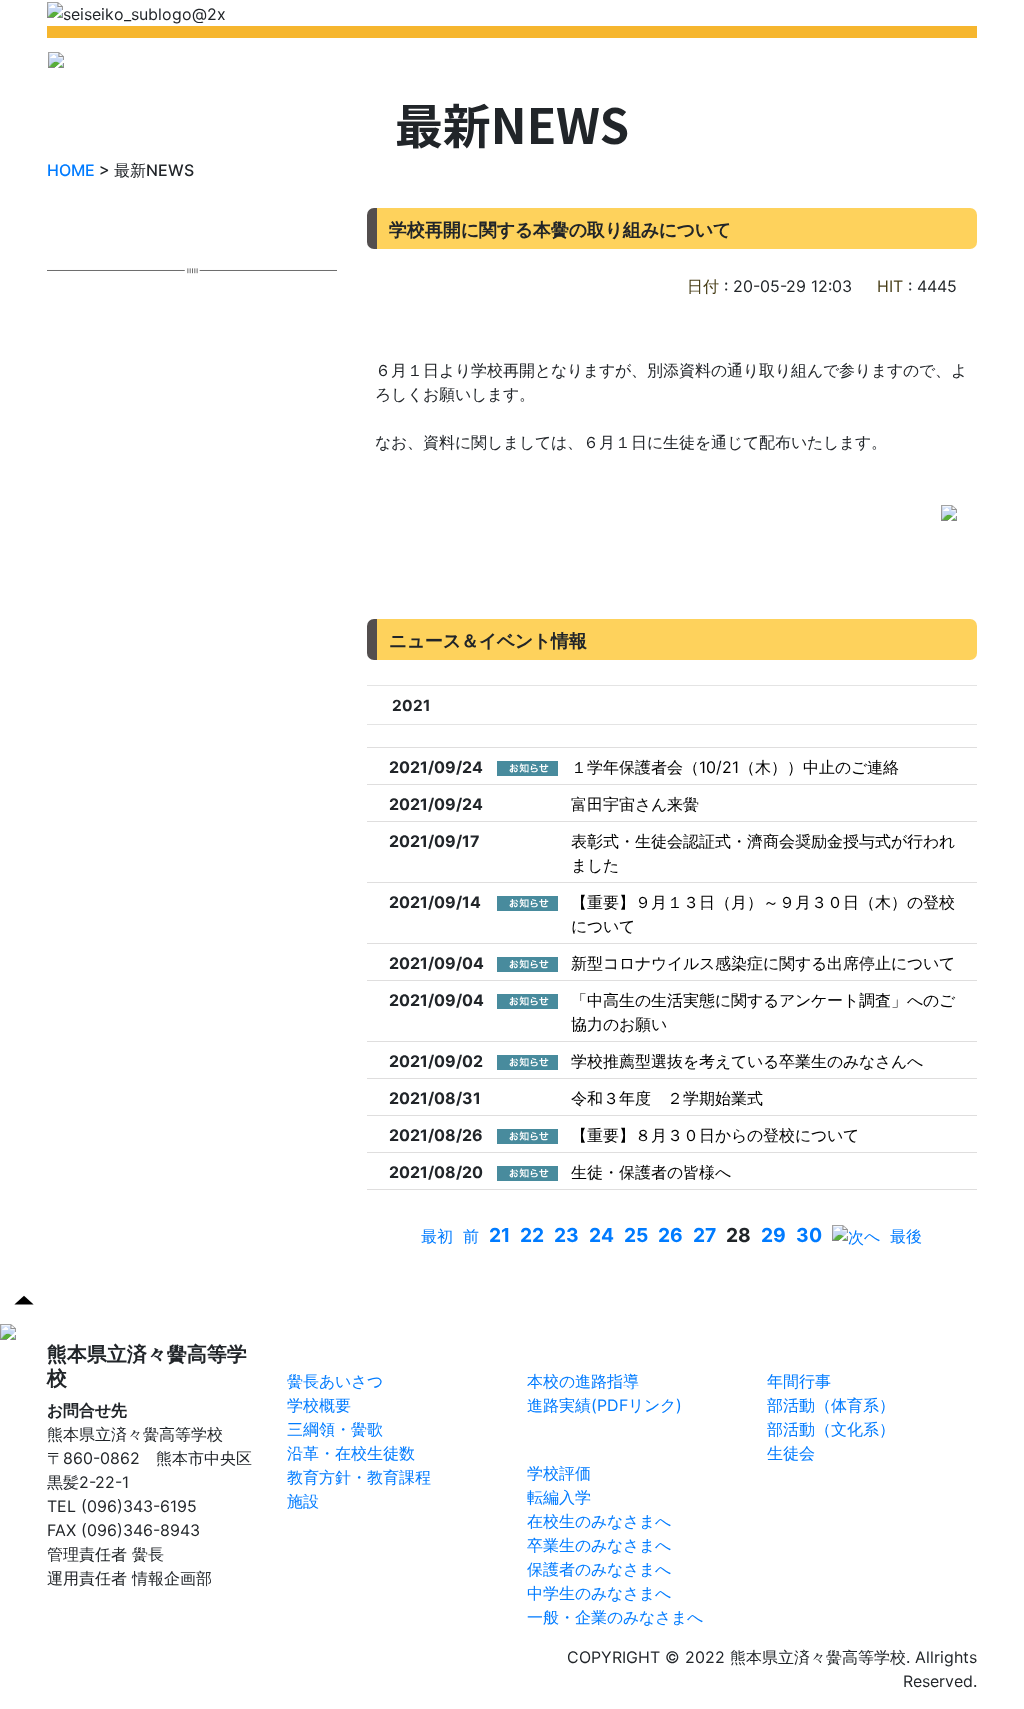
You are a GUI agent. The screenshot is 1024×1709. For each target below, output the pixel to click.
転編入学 (559, 1497)
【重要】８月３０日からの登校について (715, 1135)
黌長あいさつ (335, 1381)
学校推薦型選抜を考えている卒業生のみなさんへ (747, 1061)
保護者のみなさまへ (599, 1569)
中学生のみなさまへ (599, 1593)
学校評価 (559, 1473)
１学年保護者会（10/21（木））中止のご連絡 (735, 767)
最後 (906, 1236)
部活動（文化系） (831, 1429)
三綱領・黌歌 (335, 1429)
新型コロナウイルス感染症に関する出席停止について (763, 963)
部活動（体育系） (831, 1405)
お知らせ (563, 1442)
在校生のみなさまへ (599, 1521)
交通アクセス (920, 66)
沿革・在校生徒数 (351, 1453)
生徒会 (791, 1453)
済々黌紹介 (331, 1351)
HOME (224, 66)
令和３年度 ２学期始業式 (667, 1098)
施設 (303, 1501)
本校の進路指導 (583, 1381)
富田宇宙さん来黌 (635, 804)
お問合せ (824, 66)
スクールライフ (827, 1351)
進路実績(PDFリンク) (604, 1405)
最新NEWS (304, 66)
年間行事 (799, 1381)
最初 (437, 1236)
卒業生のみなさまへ (599, 1545)
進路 (547, 1351)
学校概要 (319, 1405)
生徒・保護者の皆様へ (651, 1172)
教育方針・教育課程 (359, 1477)
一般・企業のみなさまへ (615, 1617)
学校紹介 (392, 66)
